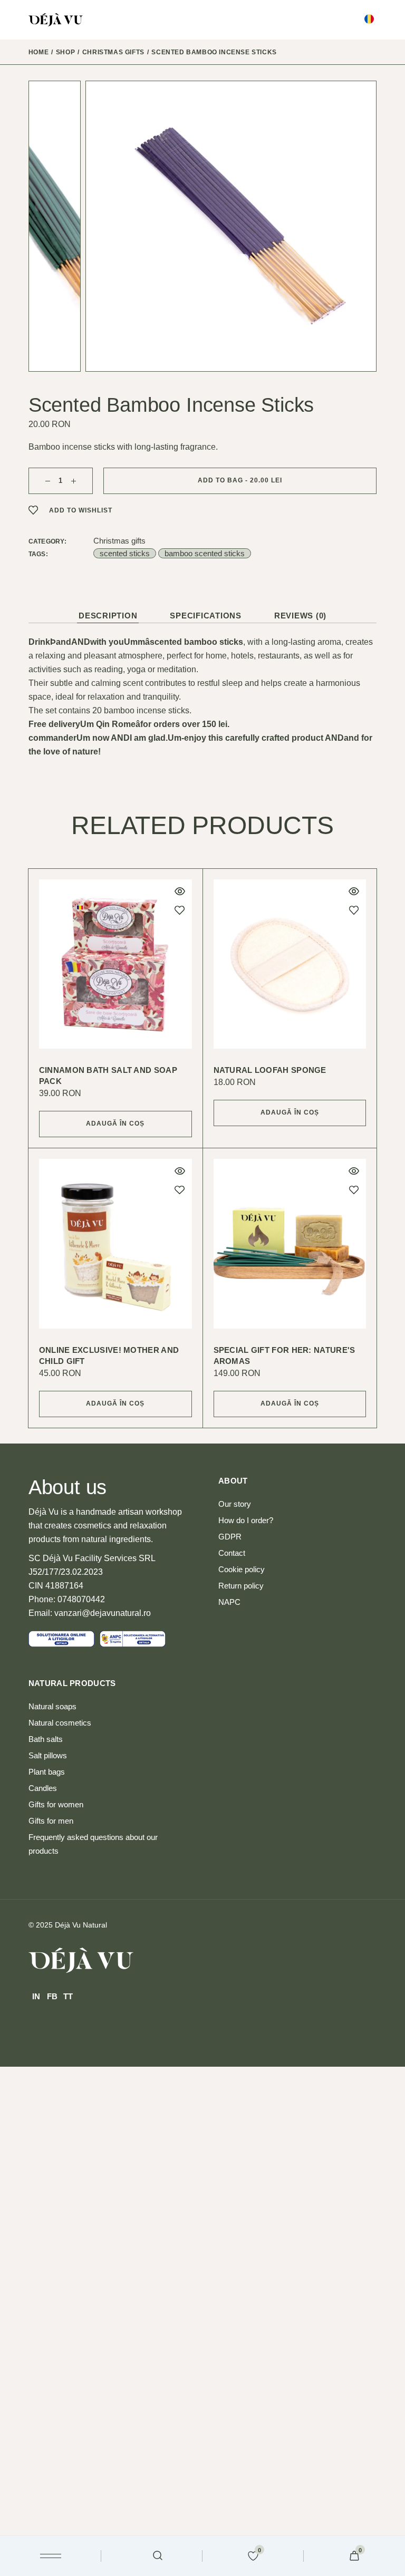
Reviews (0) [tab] (300, 616)
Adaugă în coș (115, 1124)
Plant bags (47, 1772)
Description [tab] (108, 616)
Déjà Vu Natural (81, 1925)
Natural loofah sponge (270, 1070)
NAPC (229, 1602)
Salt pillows (48, 1755)
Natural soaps (52, 1706)
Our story (235, 1504)
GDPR (230, 1537)
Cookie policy (242, 1569)
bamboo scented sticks (205, 553)
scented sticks (125, 553)
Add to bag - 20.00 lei (240, 480)
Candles (43, 1788)
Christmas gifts (119, 541)
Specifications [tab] (206, 616)
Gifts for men (51, 1821)
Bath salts (46, 1739)
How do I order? (246, 1520)
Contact (232, 1553)
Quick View (180, 892)
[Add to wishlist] (180, 910)
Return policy (241, 1586)
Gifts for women (56, 1804)
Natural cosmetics (60, 1723)
